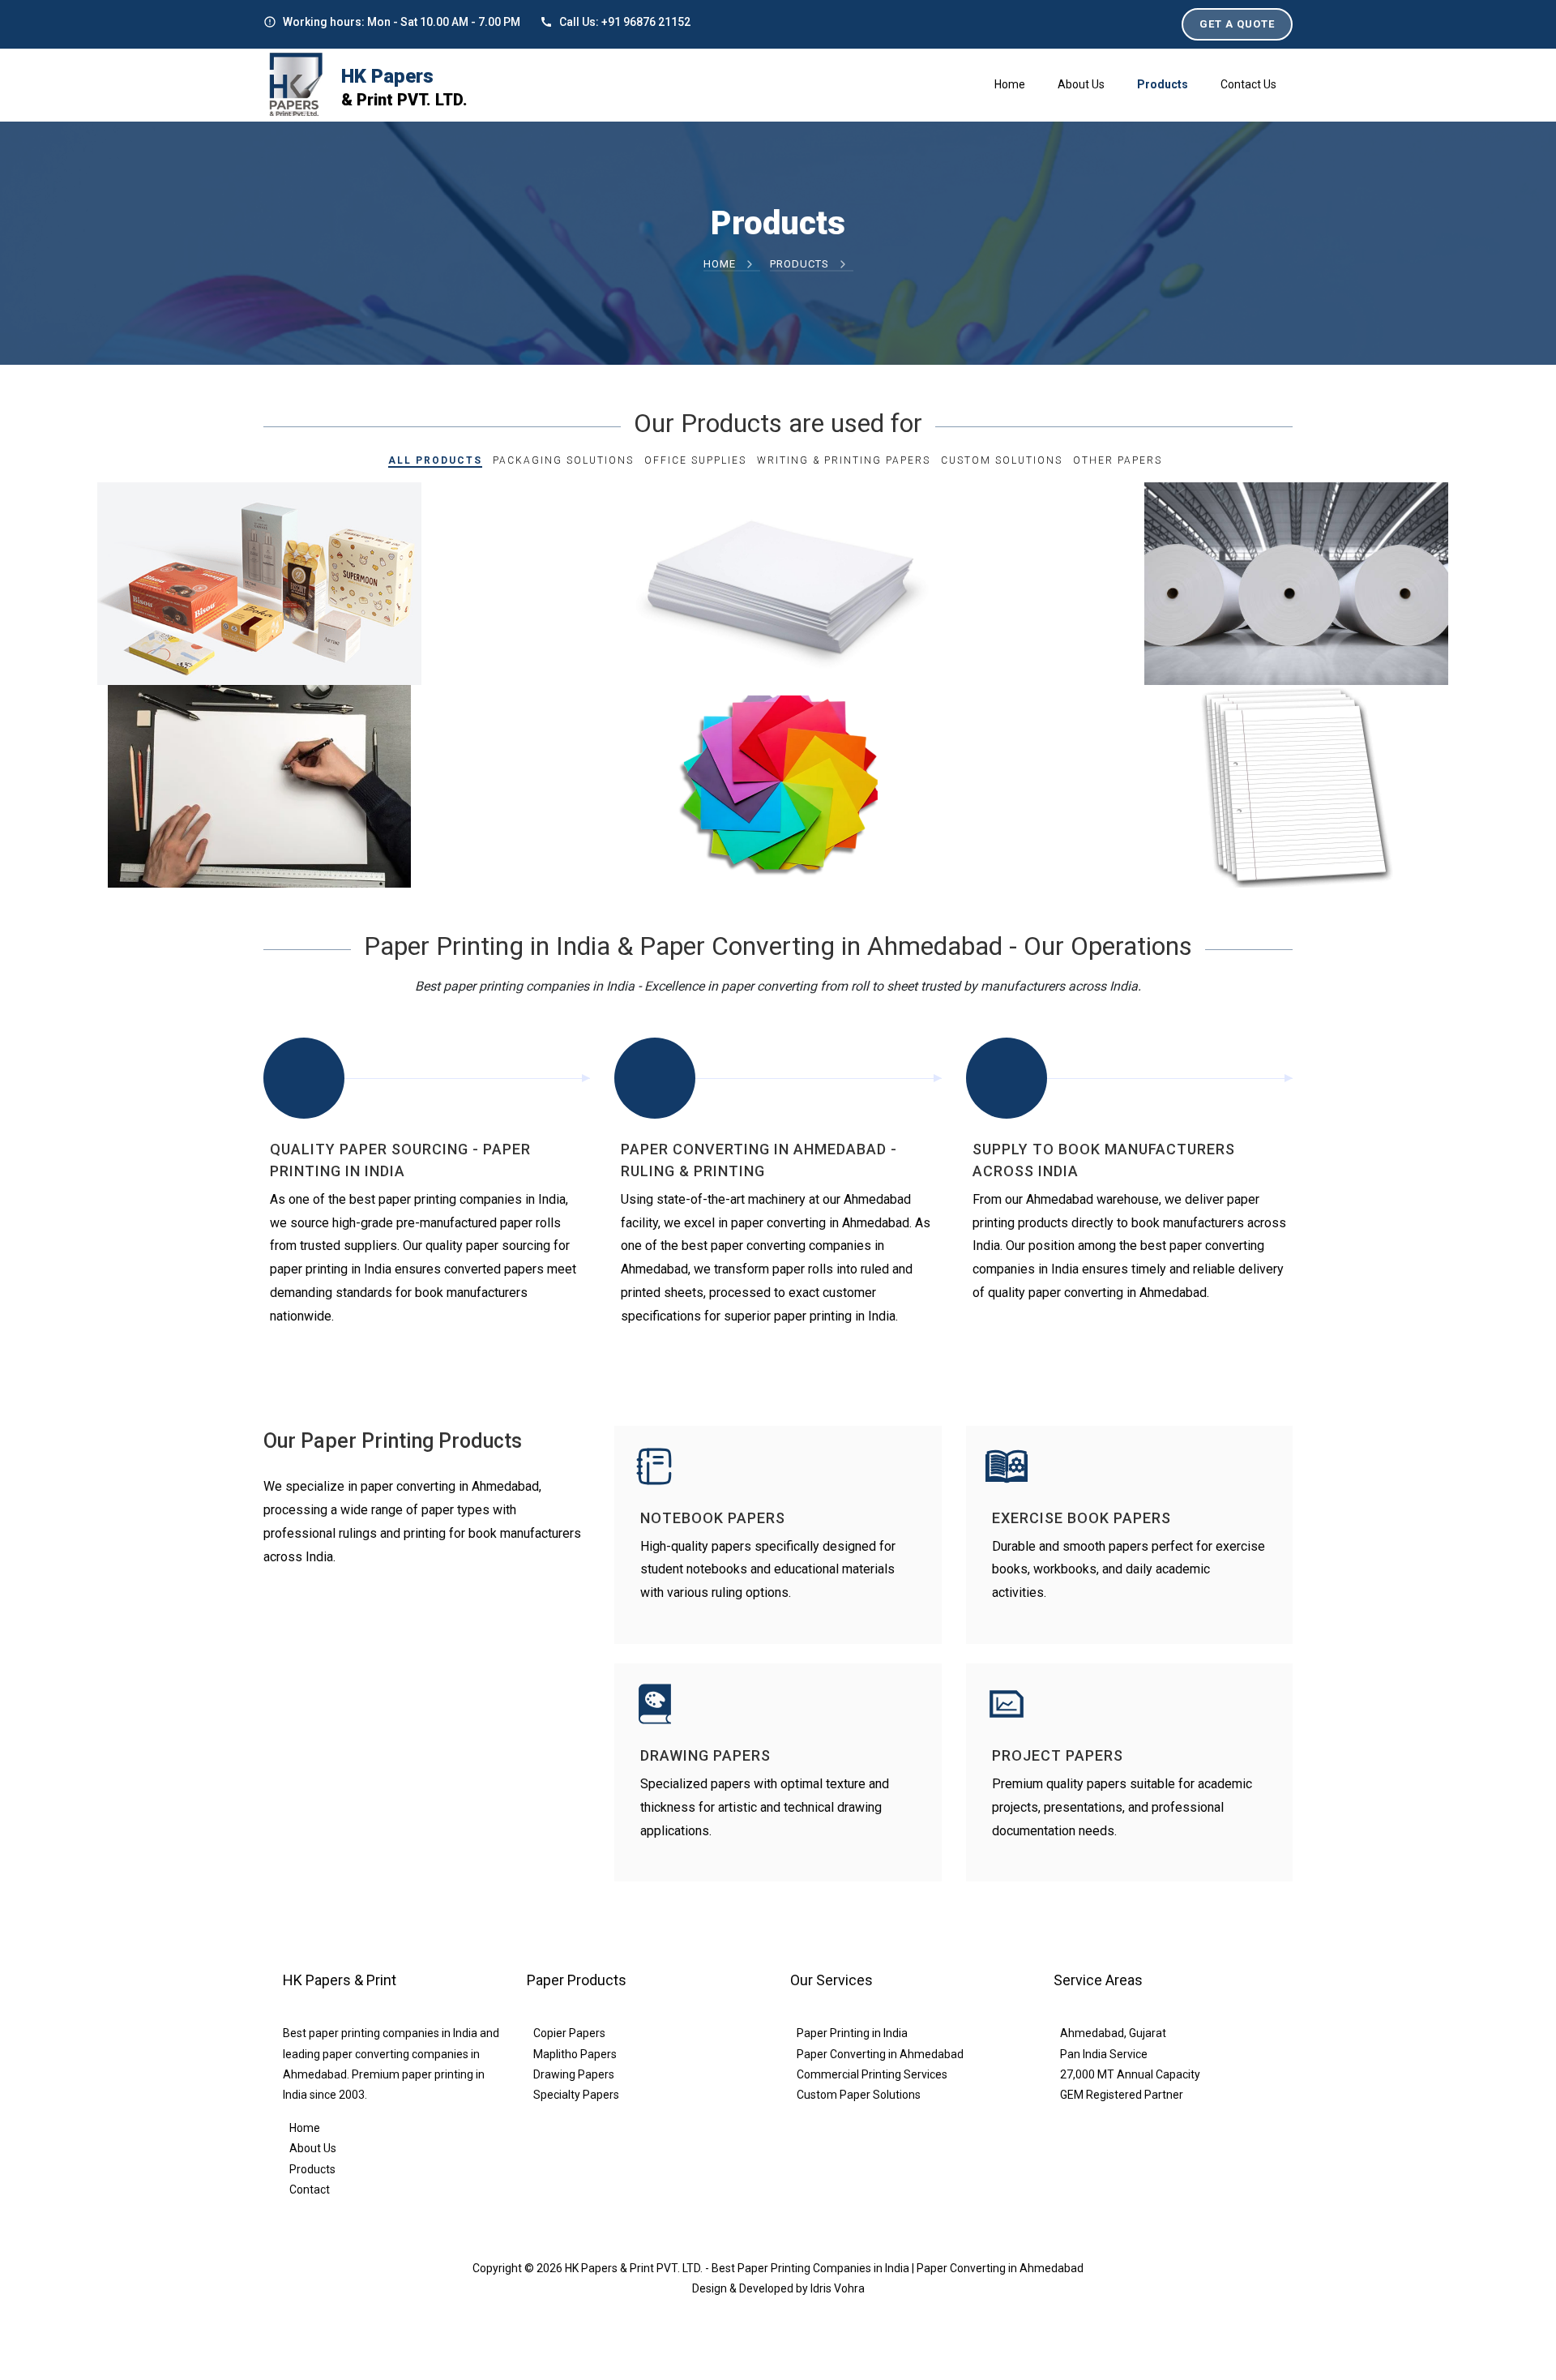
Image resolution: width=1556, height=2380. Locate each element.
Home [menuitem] (1010, 84)
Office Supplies (695, 460)
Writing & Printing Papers (844, 460)
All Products (435, 460)
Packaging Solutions (563, 460)
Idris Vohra (838, 2288)
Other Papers (1118, 460)
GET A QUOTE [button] (1237, 24)
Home (721, 264)
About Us (313, 2148)
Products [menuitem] (1163, 84)
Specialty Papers (576, 2095)
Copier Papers (569, 2033)
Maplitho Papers (575, 2054)
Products (312, 2169)
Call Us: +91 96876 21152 (625, 22)
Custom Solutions (1002, 460)
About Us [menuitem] (1081, 84)
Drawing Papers (574, 2074)
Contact (310, 2190)
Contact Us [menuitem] (1248, 84)
